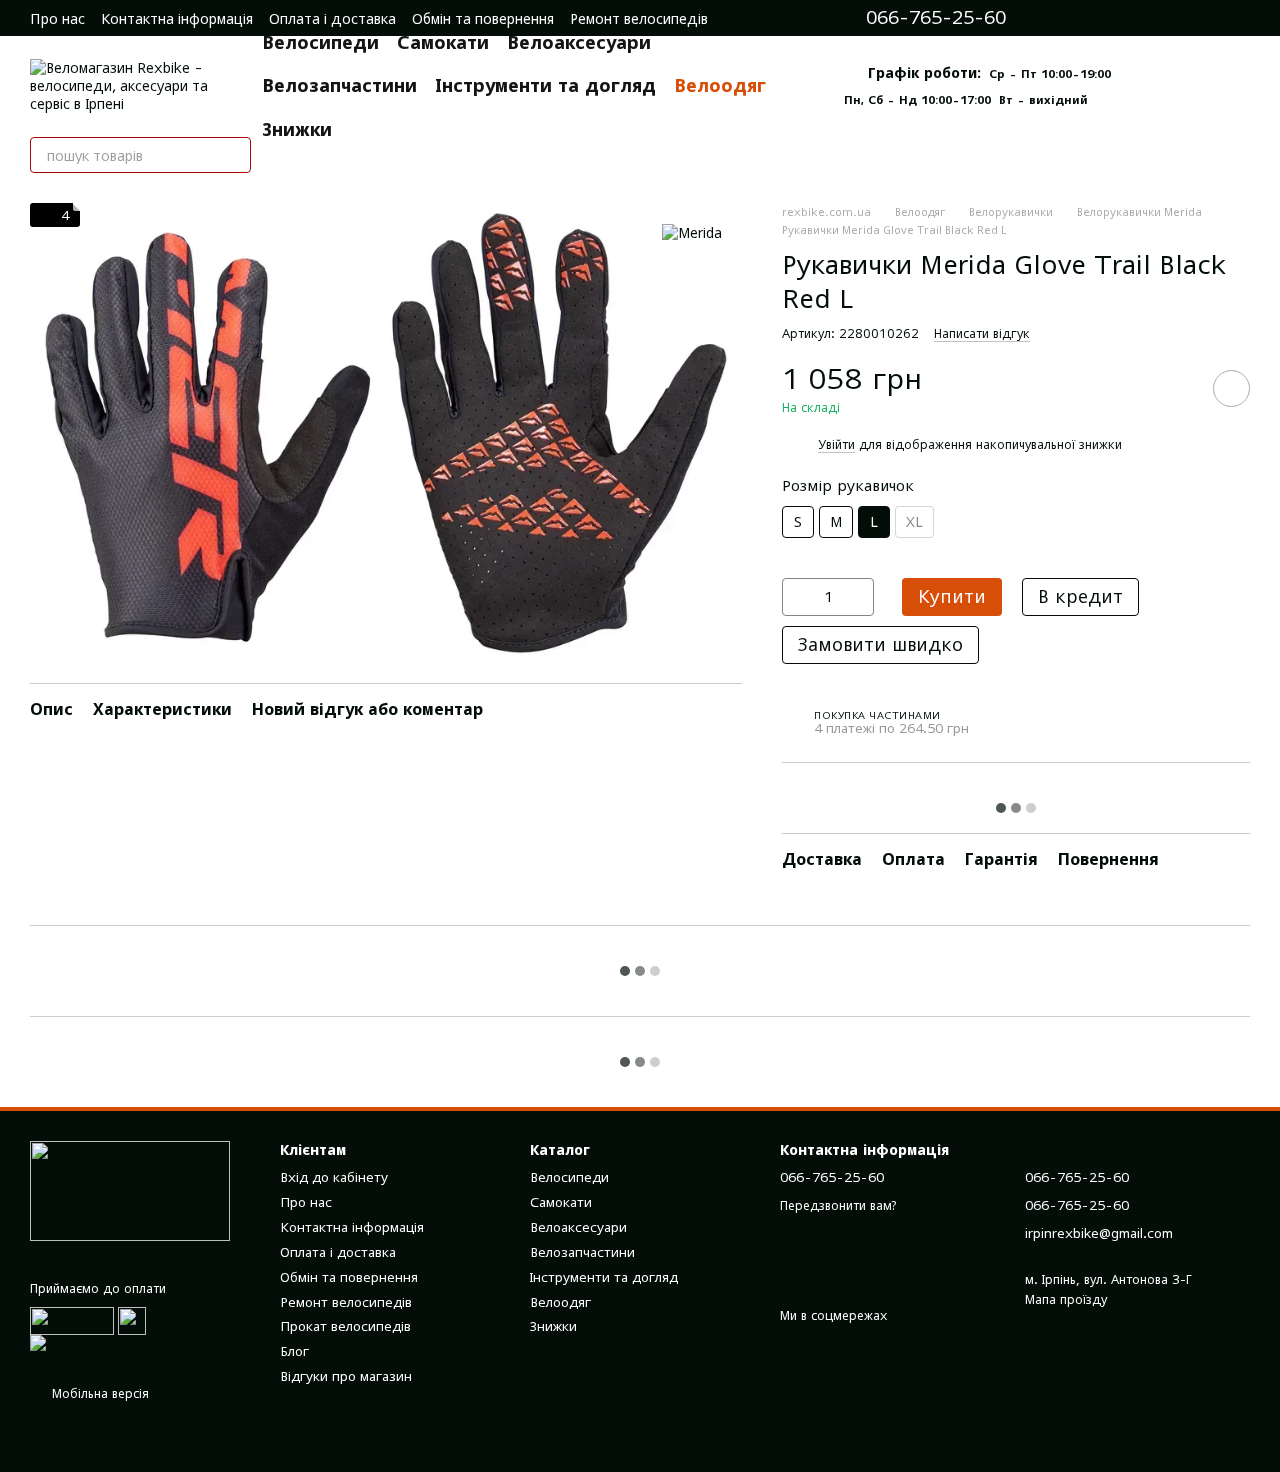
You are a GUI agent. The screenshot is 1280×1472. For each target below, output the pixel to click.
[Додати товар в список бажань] (1231, 388)
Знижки (297, 129)
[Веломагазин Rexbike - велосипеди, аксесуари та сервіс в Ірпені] (130, 1189)
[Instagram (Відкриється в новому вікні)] (1076, 18)
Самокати (443, 42)
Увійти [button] (836, 444)
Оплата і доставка (332, 18)
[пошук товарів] (233, 155)
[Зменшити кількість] (797, 597)
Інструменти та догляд (545, 85)
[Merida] (692, 232)
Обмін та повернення (483, 18)
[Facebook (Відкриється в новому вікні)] (1104, 18)
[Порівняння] (1200, 18)
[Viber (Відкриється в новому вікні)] (1160, 18)
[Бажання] (1240, 18)
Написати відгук (982, 333)
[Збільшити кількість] (859, 597)
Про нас (57, 18)
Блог (294, 1351)
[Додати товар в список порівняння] (1175, 388)
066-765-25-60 (936, 18)
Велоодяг (720, 85)
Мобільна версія (98, 1393)
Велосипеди (320, 42)
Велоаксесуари (579, 42)
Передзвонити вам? (838, 1205)
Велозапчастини (339, 85)
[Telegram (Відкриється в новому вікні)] (1132, 18)
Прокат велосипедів (345, 1326)
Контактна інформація (177, 18)
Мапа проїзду (1066, 1299)
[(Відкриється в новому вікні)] (132, 1319)
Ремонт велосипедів (639, 18)
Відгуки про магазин (346, 1376)
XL (914, 521)
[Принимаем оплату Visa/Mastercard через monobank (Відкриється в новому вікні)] (140, 1348)
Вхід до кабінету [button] (334, 1177)
